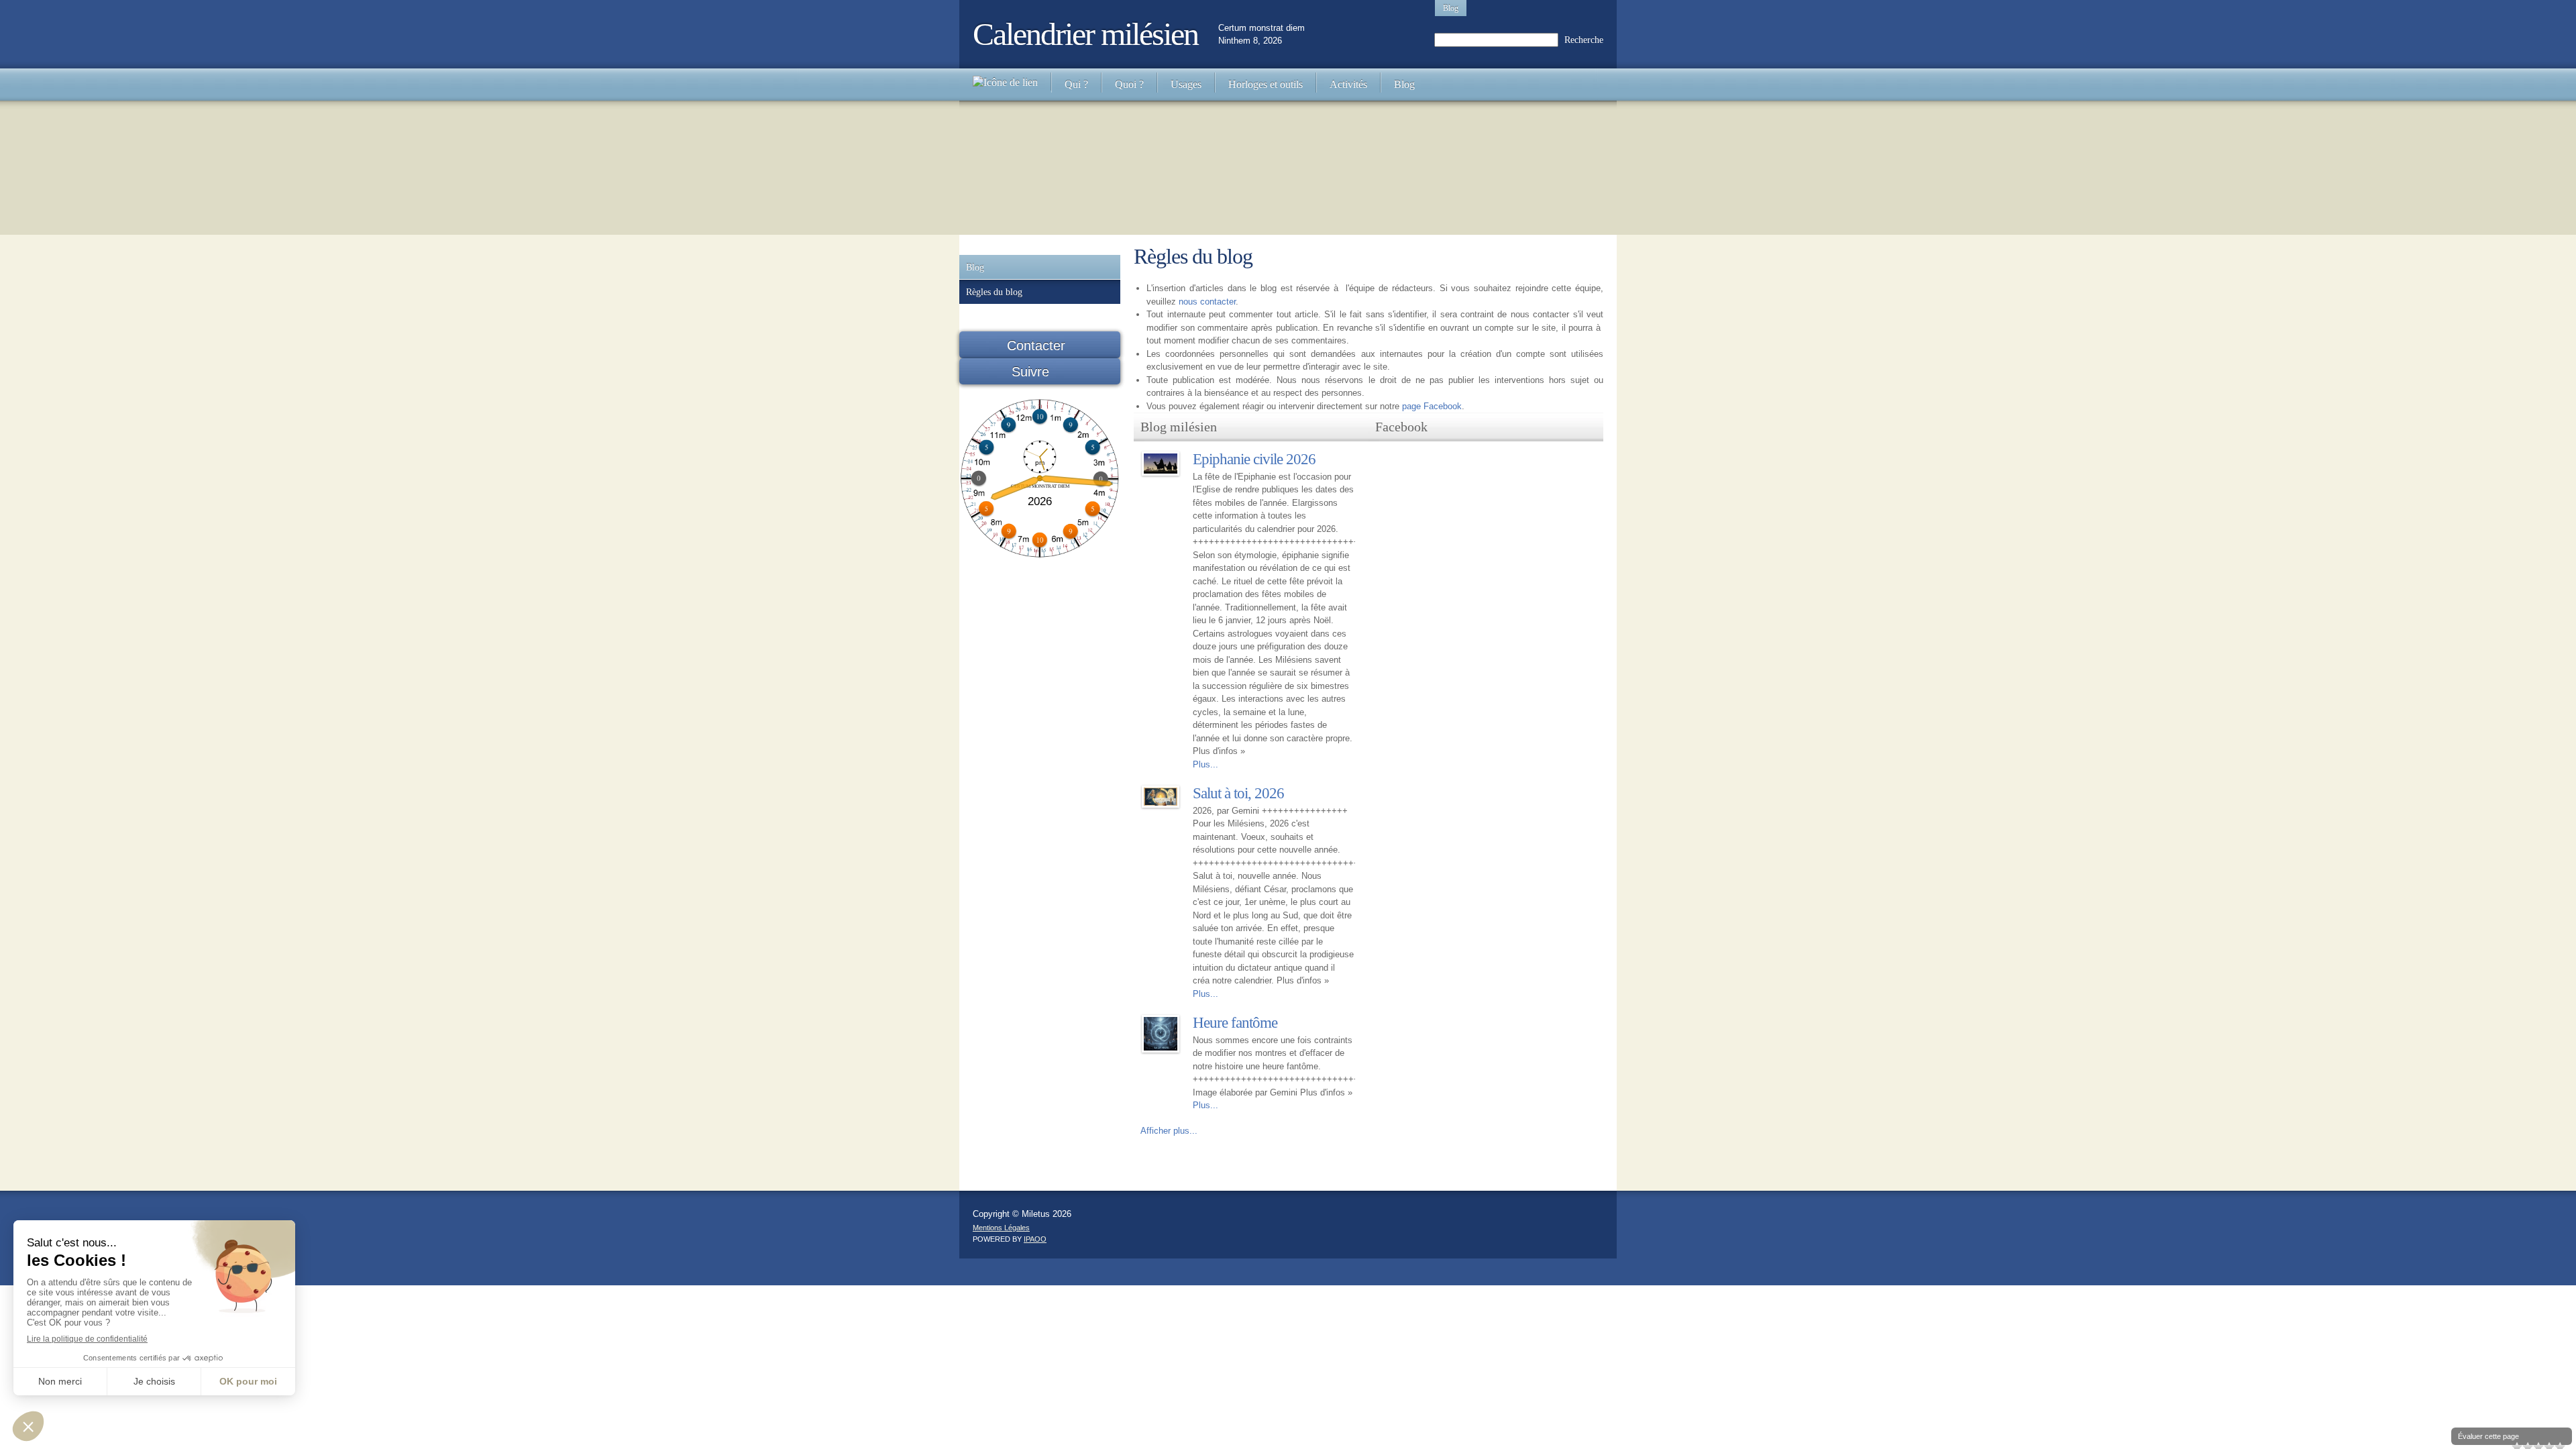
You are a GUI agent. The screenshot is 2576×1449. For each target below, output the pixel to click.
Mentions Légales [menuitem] (1001, 1228)
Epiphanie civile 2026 (1254, 459)
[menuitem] (1005, 85)
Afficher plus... (1169, 1131)
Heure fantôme (1235, 1023)
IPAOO (1035, 1239)
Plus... (1205, 764)
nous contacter (1207, 302)
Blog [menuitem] (1451, 8)
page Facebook (1432, 406)
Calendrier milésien (1085, 34)
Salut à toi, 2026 (1238, 793)
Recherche (1584, 40)
